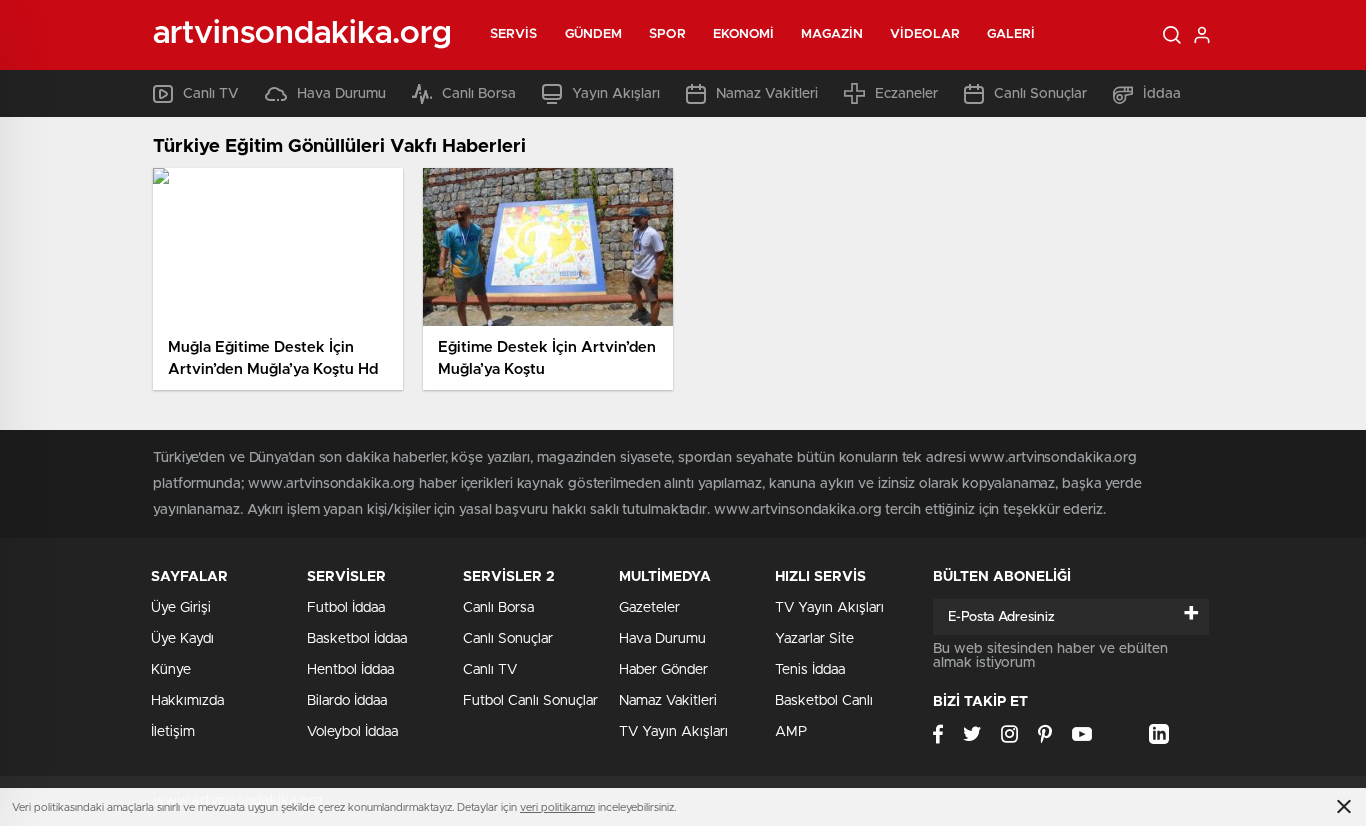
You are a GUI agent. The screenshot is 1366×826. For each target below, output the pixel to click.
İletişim (173, 732)
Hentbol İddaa (350, 670)
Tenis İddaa (810, 670)
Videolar (925, 34)
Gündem (594, 34)
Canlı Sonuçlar (1040, 94)
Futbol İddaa (346, 608)
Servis (514, 34)
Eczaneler (906, 94)
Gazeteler (649, 608)
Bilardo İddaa (347, 701)
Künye (171, 670)
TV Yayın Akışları (673, 732)
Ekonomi (744, 34)
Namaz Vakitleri (767, 94)
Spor (667, 34)
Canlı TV (211, 94)
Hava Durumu (341, 94)
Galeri (1011, 34)
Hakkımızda (187, 701)
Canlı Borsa (479, 94)
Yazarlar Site (814, 639)
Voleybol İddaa (352, 732)
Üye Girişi (181, 608)
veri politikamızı (557, 807)
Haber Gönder (663, 670)
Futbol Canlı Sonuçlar (530, 701)
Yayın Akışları (616, 94)
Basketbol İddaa (357, 639)
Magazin (832, 34)
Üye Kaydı (182, 639)
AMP (791, 732)
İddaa (1162, 94)
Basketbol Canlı (824, 701)
